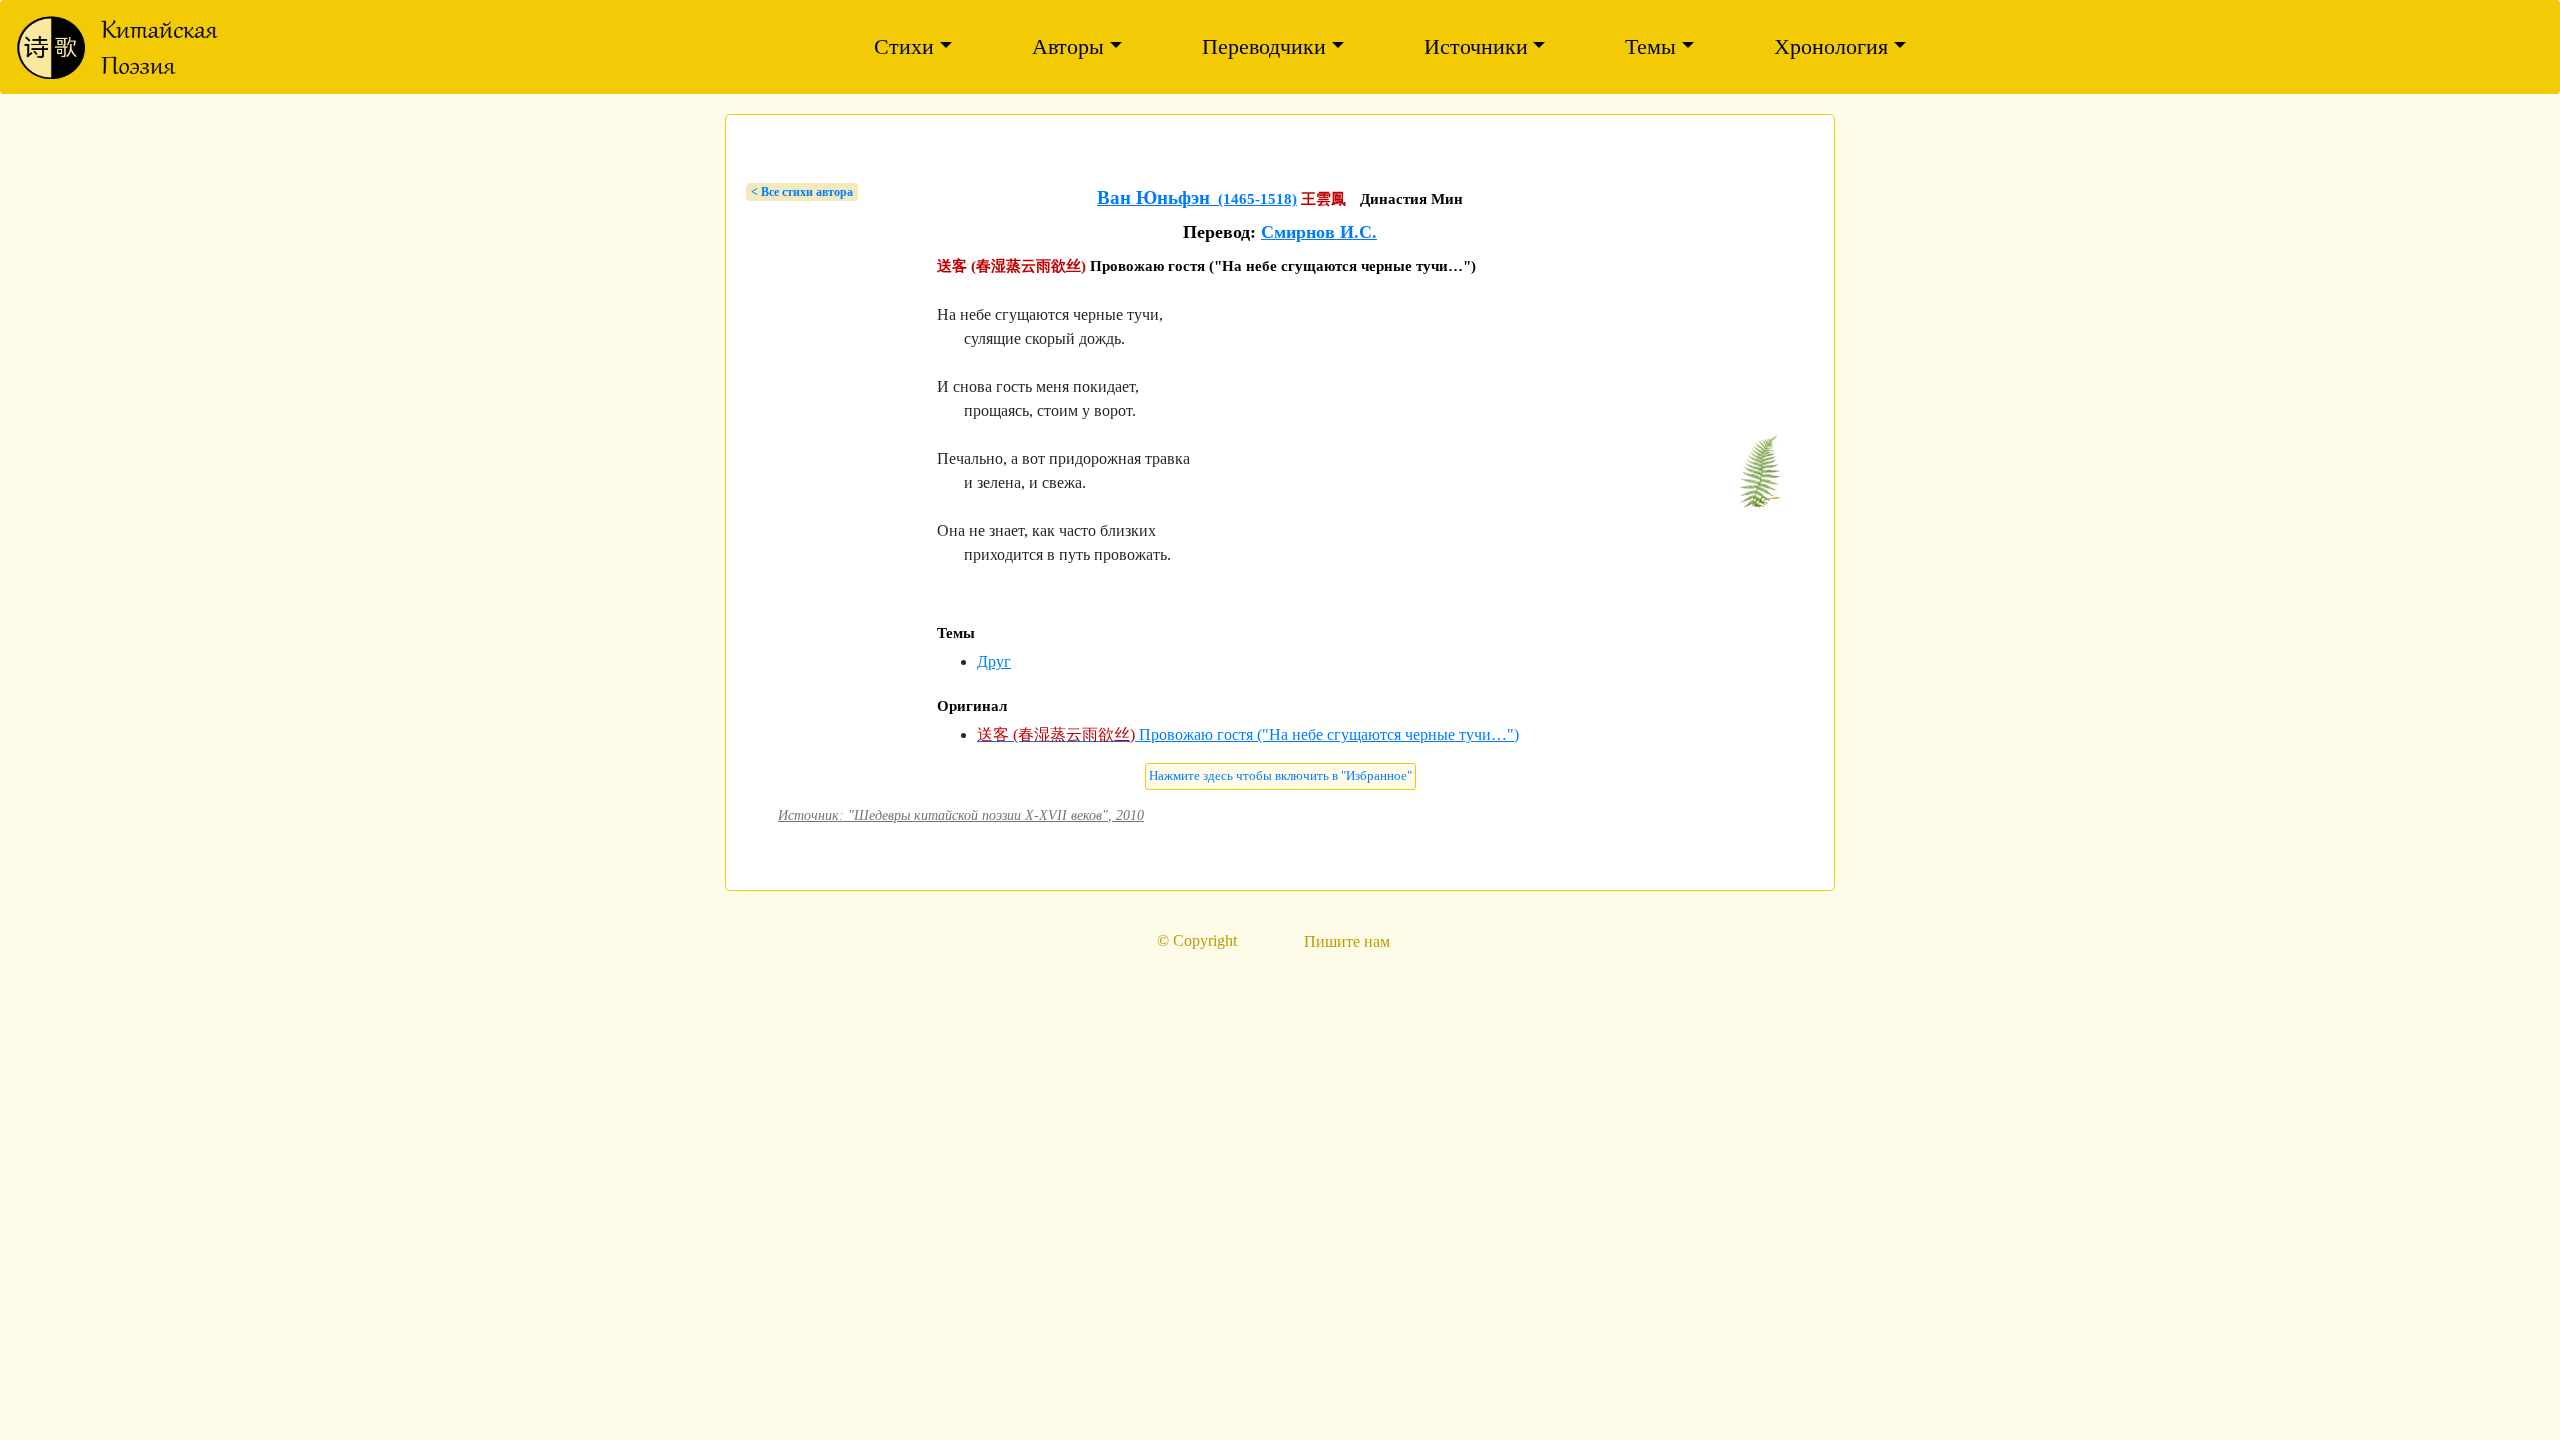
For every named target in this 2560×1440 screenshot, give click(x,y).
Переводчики (1264, 46)
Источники (1476, 46)
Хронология (1831, 46)
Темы (1650, 46)
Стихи (904, 46)
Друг (994, 661)
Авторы (1068, 46)
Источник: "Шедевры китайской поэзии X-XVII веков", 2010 (961, 815)
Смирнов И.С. (1319, 232)
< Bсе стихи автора (802, 192)
